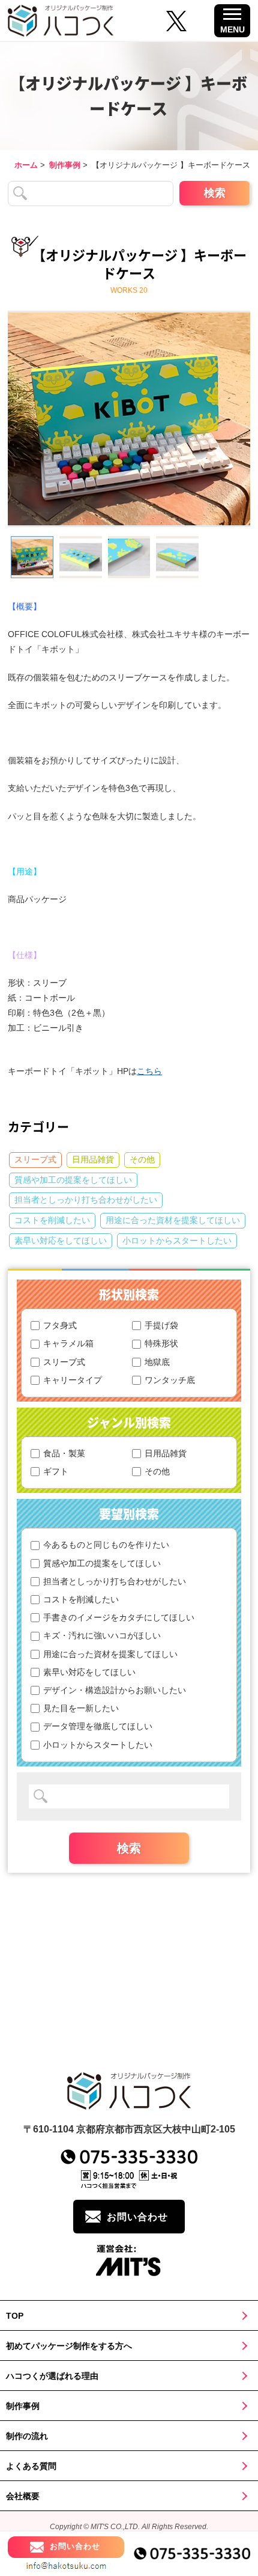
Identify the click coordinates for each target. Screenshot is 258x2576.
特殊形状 (161, 1343)
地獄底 (157, 1362)
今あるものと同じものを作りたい (106, 1545)
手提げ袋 (161, 1325)
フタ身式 (60, 1325)
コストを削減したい (52, 1220)
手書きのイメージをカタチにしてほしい (119, 1617)
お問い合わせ (137, 2217)
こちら (149, 1071)
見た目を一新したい (81, 1708)
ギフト (56, 1471)
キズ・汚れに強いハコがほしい (102, 1635)
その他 (142, 1159)
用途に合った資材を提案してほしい (173, 1220)
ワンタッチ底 (170, 1380)
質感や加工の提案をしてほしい (73, 1180)
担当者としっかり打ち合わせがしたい (86, 1200)
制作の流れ (27, 2436)
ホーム (26, 165)
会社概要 (23, 2496)
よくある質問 (31, 2466)
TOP (15, 2316)
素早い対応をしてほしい (61, 1241)
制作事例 (65, 165)
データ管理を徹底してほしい (98, 1726)
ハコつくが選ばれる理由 (52, 2376)
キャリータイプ (73, 1380)
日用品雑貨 (93, 1159)
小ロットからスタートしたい (177, 1241)
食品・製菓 (64, 1453)
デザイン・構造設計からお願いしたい (115, 1690)
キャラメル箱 (68, 1343)
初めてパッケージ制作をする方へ (69, 2346)
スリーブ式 (35, 1159)
